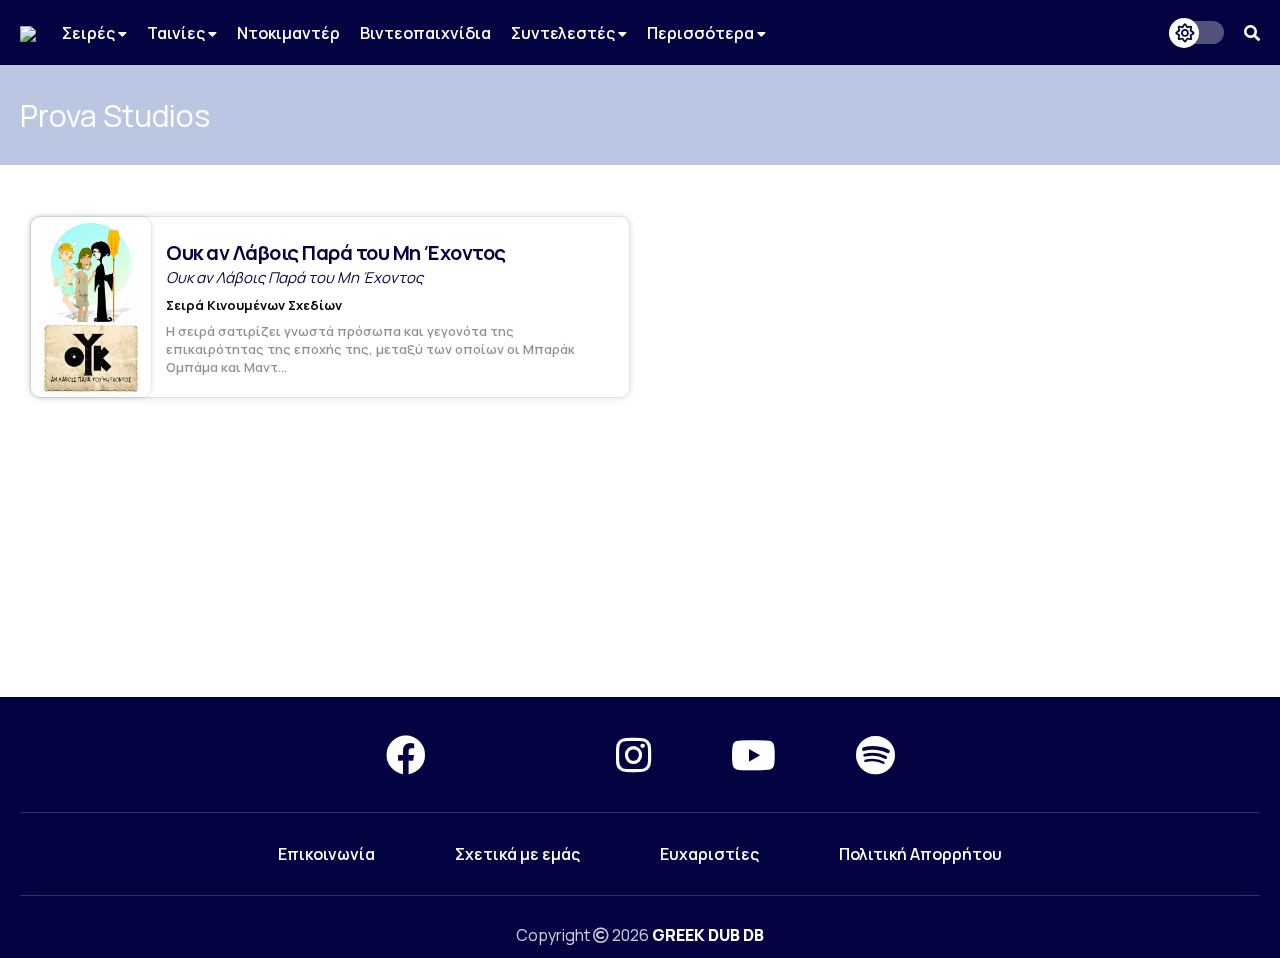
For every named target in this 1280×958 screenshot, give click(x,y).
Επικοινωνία (326, 854)
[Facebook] (406, 754)
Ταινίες (177, 33)
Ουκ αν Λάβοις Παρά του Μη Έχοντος (336, 252)
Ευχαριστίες (709, 854)
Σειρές (90, 33)
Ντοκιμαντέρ (288, 33)
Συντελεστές (564, 33)
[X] (521, 754)
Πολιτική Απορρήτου (920, 854)
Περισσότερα (702, 33)
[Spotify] (875, 754)
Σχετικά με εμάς (517, 854)
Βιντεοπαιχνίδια (425, 33)
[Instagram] (633, 754)
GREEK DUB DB (708, 935)
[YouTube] (753, 754)
